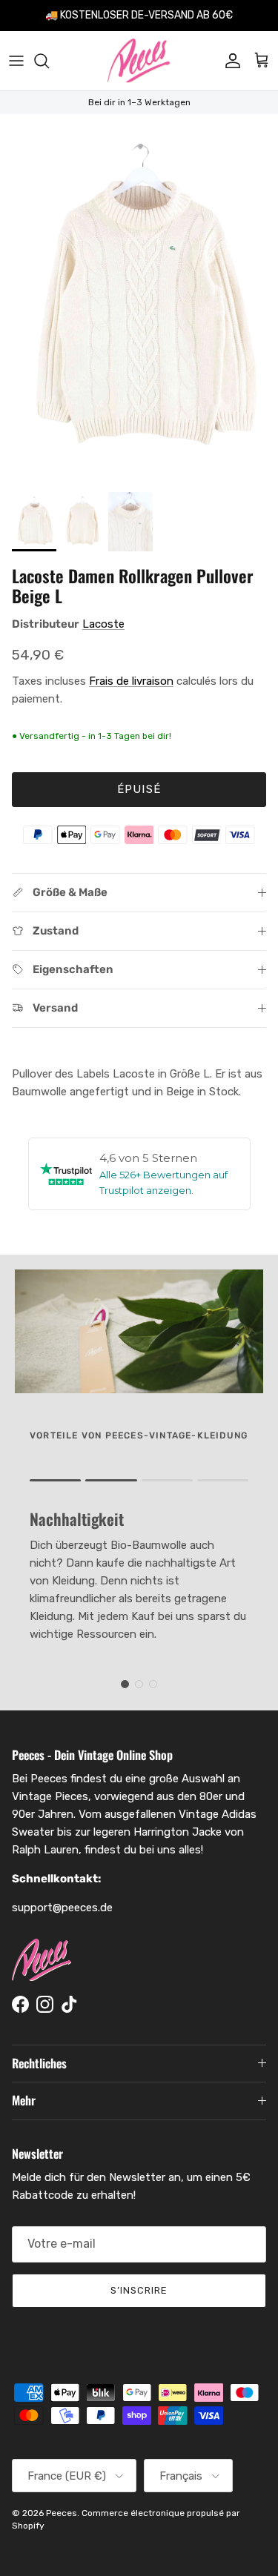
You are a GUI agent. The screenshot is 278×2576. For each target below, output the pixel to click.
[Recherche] (49, 61)
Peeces (62, 2513)
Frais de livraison (131, 681)
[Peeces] (139, 61)
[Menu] (16, 61)
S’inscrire (139, 2290)
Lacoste (103, 624)
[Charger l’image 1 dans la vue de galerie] (139, 299)
